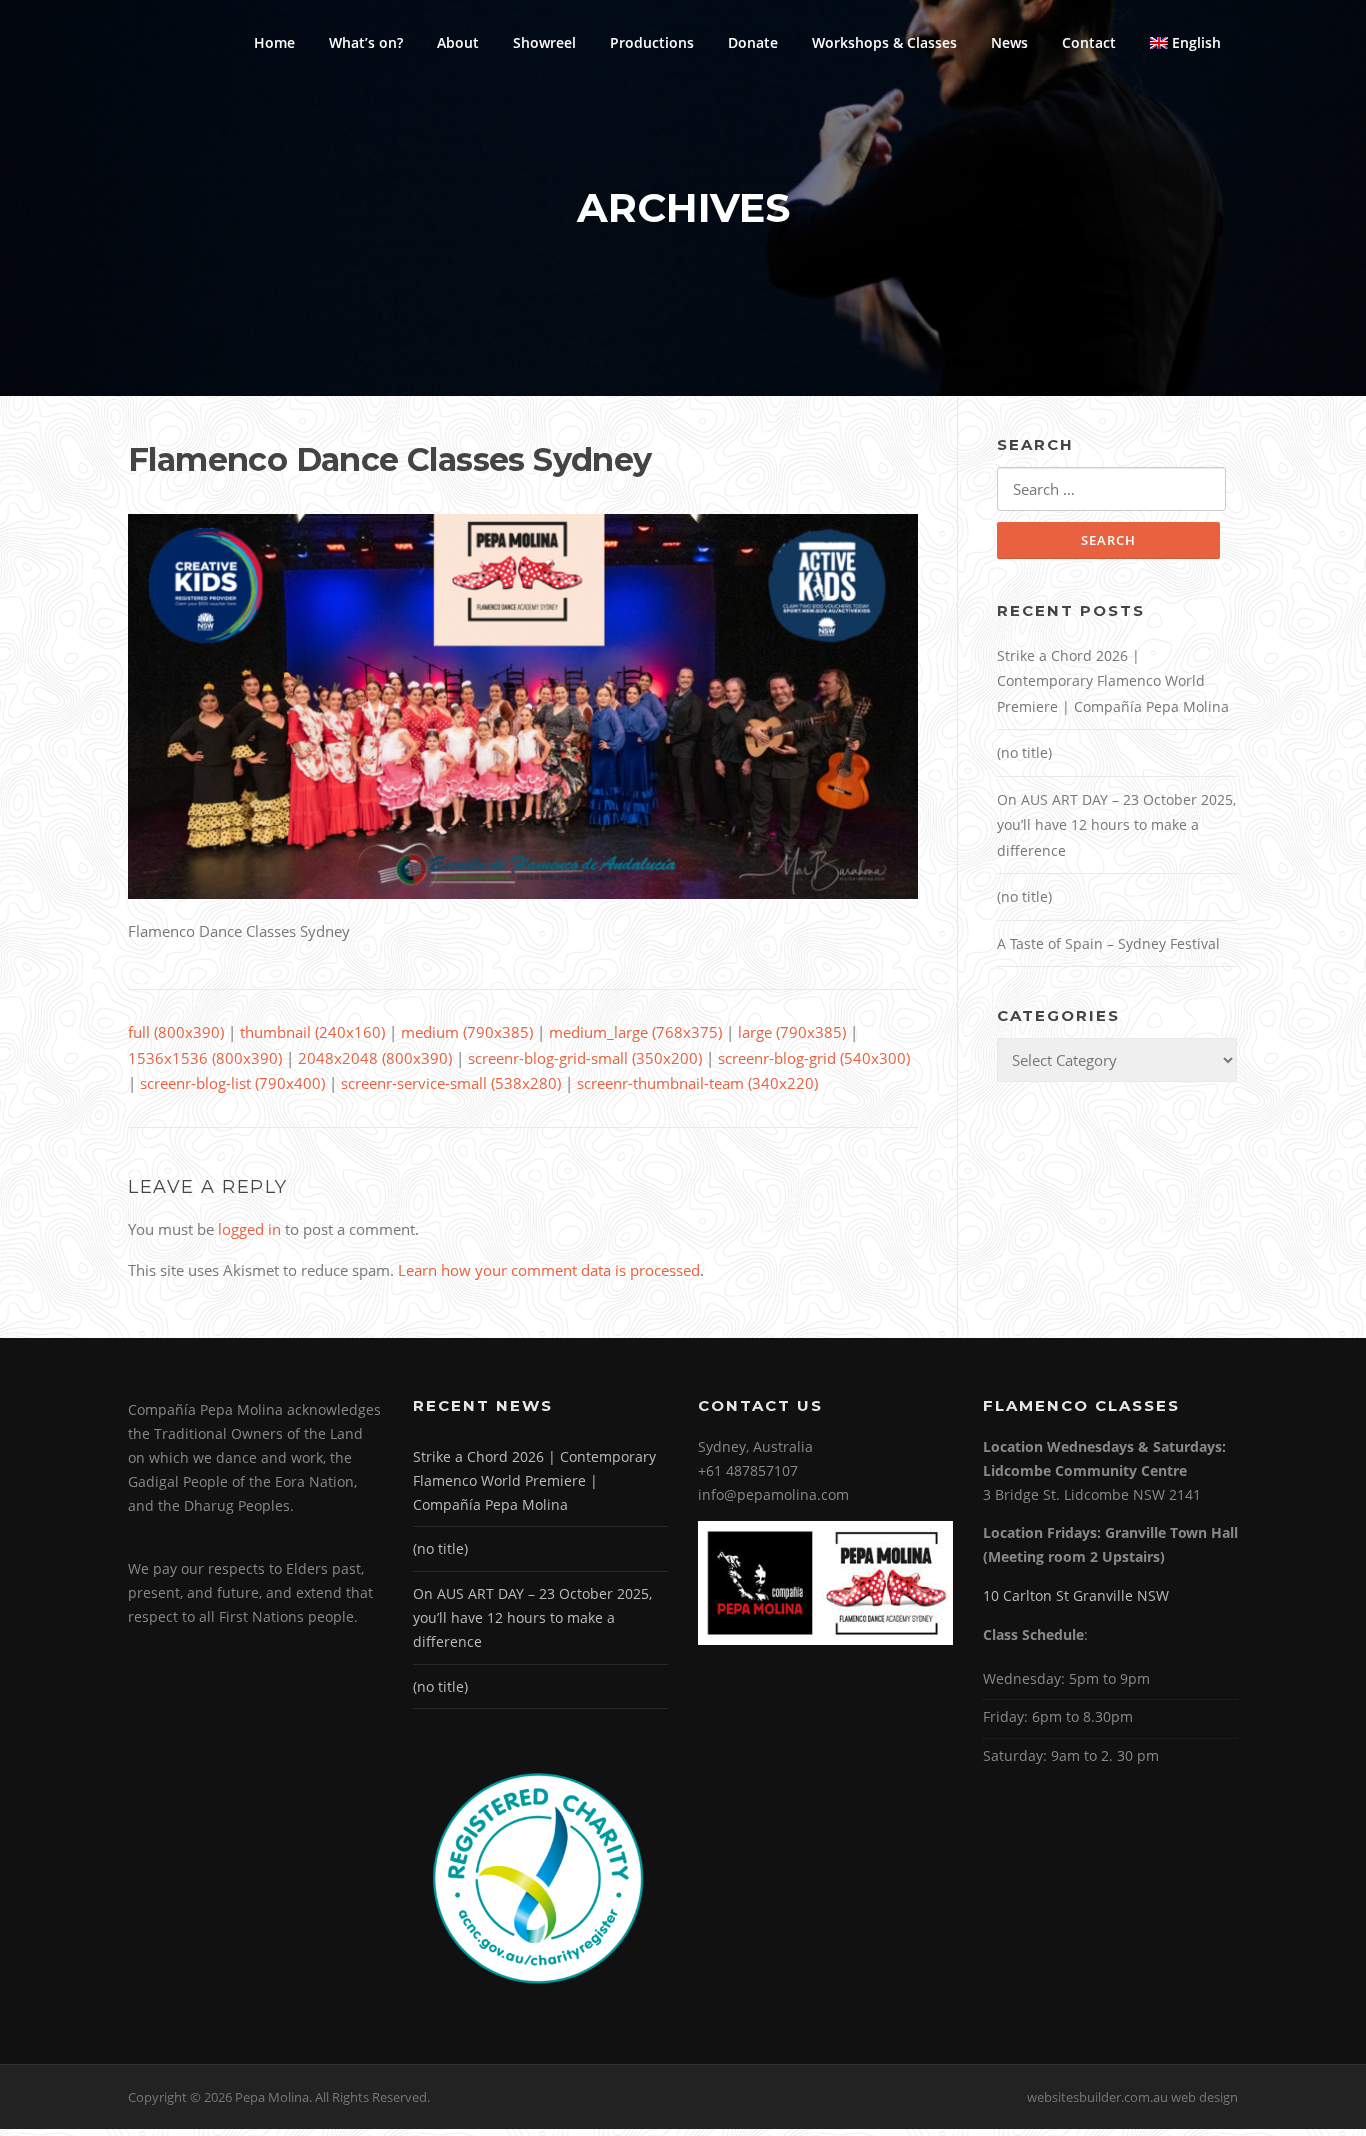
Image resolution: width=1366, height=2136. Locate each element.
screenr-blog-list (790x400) (232, 1083)
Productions (652, 42)
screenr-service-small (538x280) (451, 1083)
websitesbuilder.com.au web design (1132, 2097)
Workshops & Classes (884, 42)
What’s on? (366, 42)
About (458, 42)
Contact (1089, 42)
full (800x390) (176, 1032)
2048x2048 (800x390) (375, 1058)
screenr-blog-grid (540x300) (814, 1058)
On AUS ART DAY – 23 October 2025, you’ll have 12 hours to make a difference (1116, 825)
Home (274, 42)
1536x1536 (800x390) (205, 1058)
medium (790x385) (467, 1032)
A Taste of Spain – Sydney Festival (1108, 943)
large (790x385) (792, 1032)
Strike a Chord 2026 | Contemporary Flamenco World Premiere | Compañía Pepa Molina (1113, 681)
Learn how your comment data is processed (549, 1270)
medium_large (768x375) (635, 1032)
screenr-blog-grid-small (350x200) (585, 1058)
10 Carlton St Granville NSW (1076, 1595)
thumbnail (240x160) (312, 1032)
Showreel (544, 42)
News (1009, 42)
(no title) (1024, 752)
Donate (753, 42)
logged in (249, 1229)
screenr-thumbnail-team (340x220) (697, 1083)
